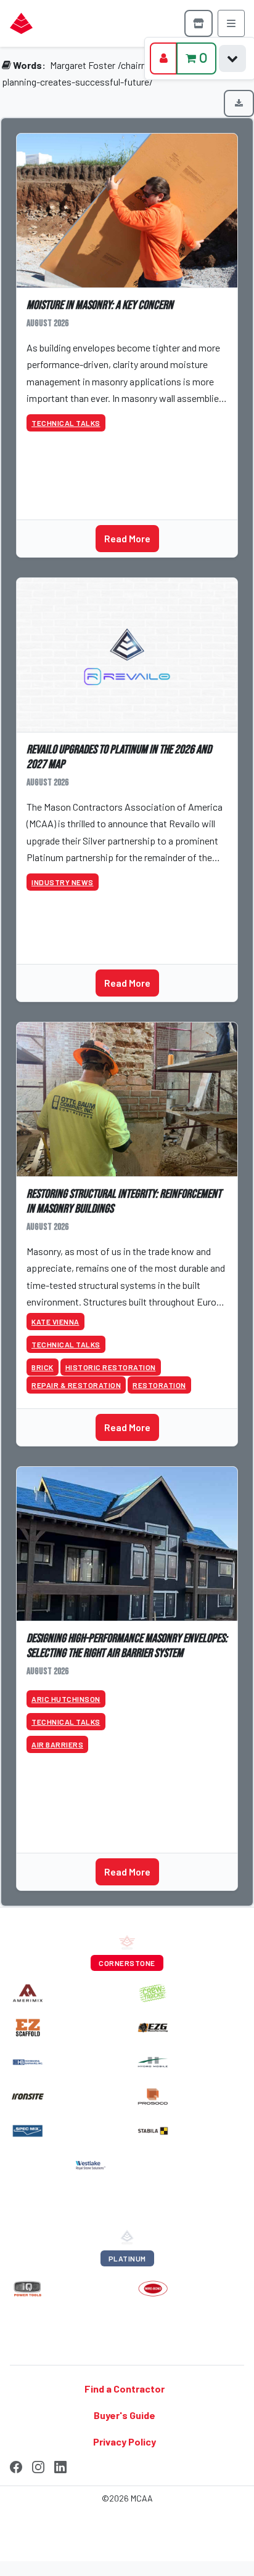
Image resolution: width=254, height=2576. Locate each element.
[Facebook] (16, 2465)
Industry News (63, 882)
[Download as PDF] (239, 103)
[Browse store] (199, 23)
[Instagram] (38, 2465)
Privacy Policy (125, 2442)
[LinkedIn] (60, 2465)
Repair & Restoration (76, 1385)
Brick (43, 1367)
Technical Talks (66, 423)
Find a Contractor (125, 2389)
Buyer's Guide (125, 2415)
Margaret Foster (83, 65)
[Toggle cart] (232, 58)
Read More (127, 538)
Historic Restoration (111, 1367)
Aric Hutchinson (66, 1699)
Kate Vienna (55, 1322)
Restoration (159, 1385)
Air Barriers (57, 1744)
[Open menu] (231, 23)
